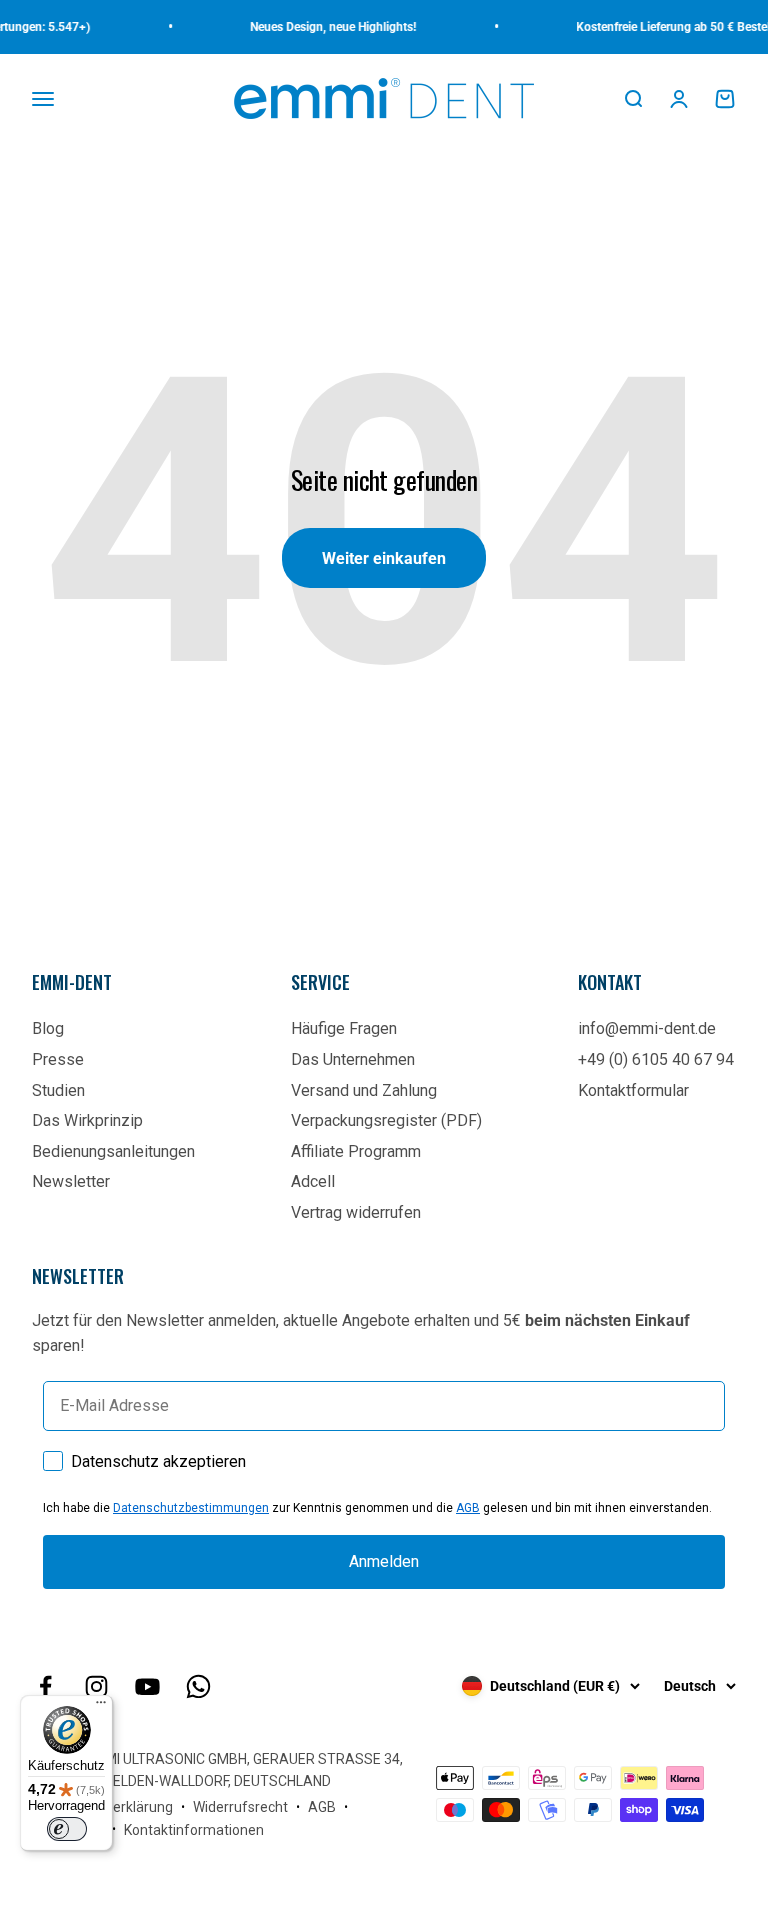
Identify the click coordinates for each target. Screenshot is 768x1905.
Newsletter (71, 1181)
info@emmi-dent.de (647, 1028)
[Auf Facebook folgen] (45, 1686)
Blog (48, 1028)
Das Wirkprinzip (87, 1120)
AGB (468, 1508)
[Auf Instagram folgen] (96, 1686)
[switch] (67, 1829)
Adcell (313, 1181)
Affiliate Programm (356, 1151)
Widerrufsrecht (240, 1807)
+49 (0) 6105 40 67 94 (656, 1059)
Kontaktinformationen (194, 1830)
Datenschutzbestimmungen (191, 1508)
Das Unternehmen (353, 1059)
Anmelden (384, 1561)
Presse (58, 1059)
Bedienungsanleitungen (113, 1151)
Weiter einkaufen (384, 558)
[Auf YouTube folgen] (147, 1686)
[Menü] (101, 1707)
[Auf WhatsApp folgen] (198, 1686)
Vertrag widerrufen (356, 1212)
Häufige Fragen (344, 1028)
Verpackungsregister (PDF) (386, 1120)
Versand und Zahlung (364, 1090)
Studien (58, 1090)
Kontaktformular (633, 1090)
